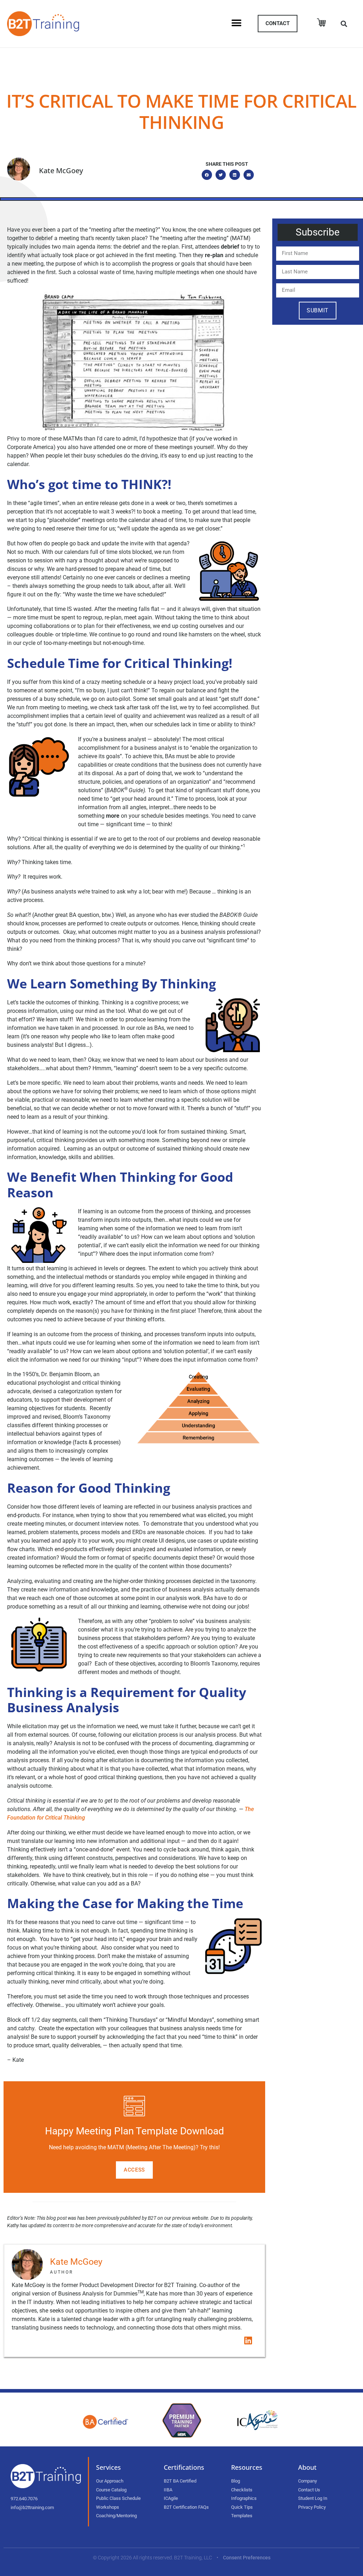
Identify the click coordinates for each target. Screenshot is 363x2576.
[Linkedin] (248, 2340)
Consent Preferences (247, 2558)
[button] (236, 23)
